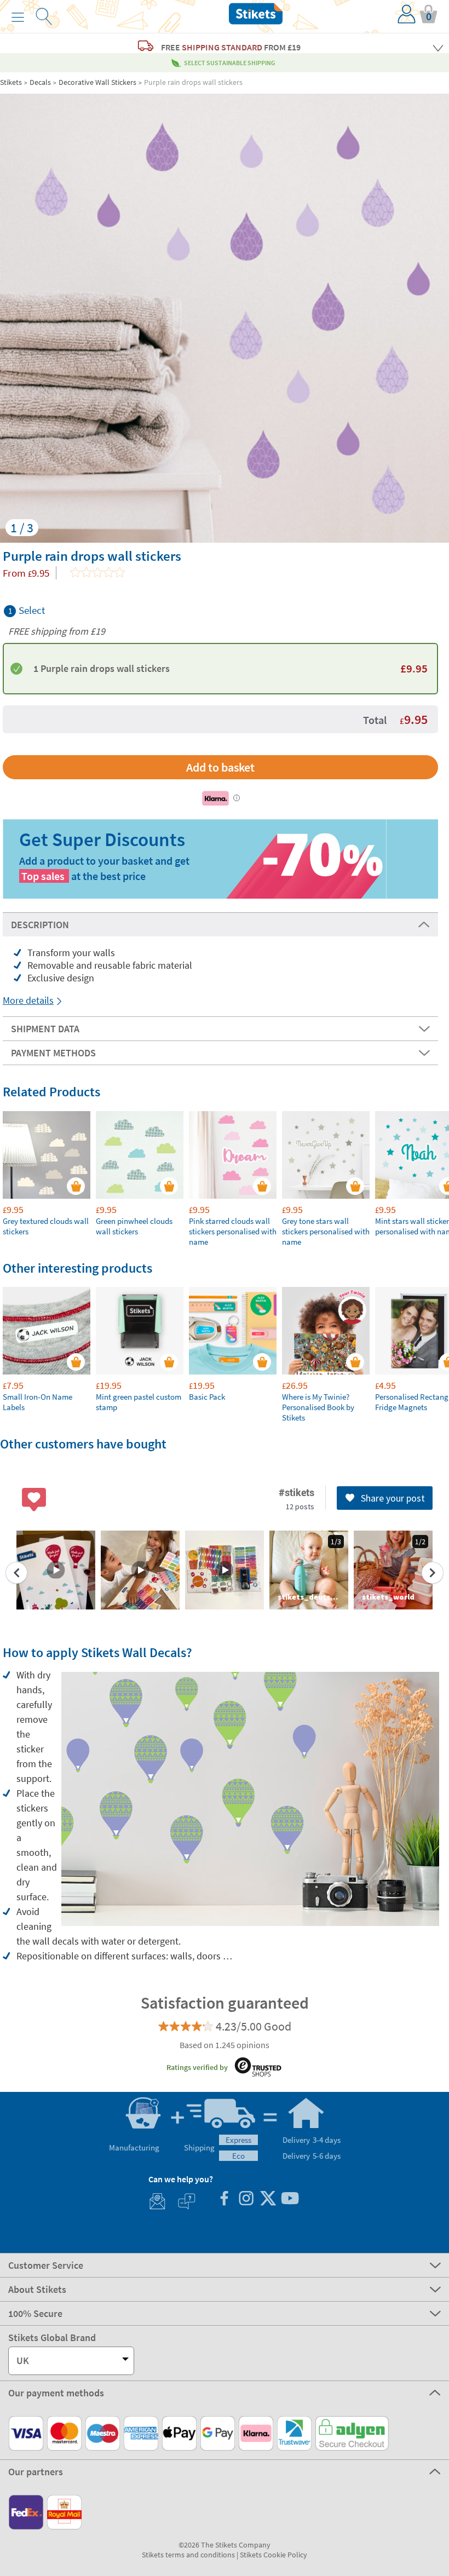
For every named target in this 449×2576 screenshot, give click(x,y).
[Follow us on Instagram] (246, 2200)
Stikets (11, 82)
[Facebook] (224, 2200)
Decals (40, 82)
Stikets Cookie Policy (274, 2555)
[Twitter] (268, 2200)
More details (28, 1000)
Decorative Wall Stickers (97, 82)
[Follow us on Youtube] (290, 2200)
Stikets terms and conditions (188, 2555)
